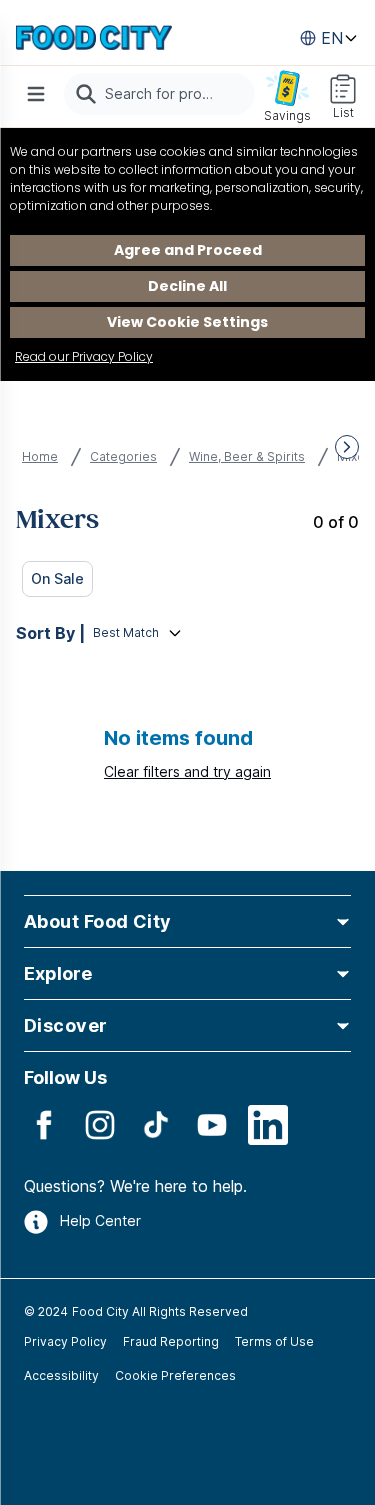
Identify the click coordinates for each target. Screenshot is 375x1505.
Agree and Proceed (188, 250)
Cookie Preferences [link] (175, 1375)
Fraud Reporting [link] (171, 1341)
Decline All (187, 286)
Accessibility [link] (61, 1375)
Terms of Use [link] (274, 1341)
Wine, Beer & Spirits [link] (247, 456)
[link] (94, 38)
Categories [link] (123, 456)
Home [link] (40, 456)
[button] (187, 921)
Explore (58, 973)
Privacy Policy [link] (65, 1341)
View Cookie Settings (187, 322)
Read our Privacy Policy (84, 356)
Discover (66, 1025)
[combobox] (159, 94)
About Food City (98, 921)
